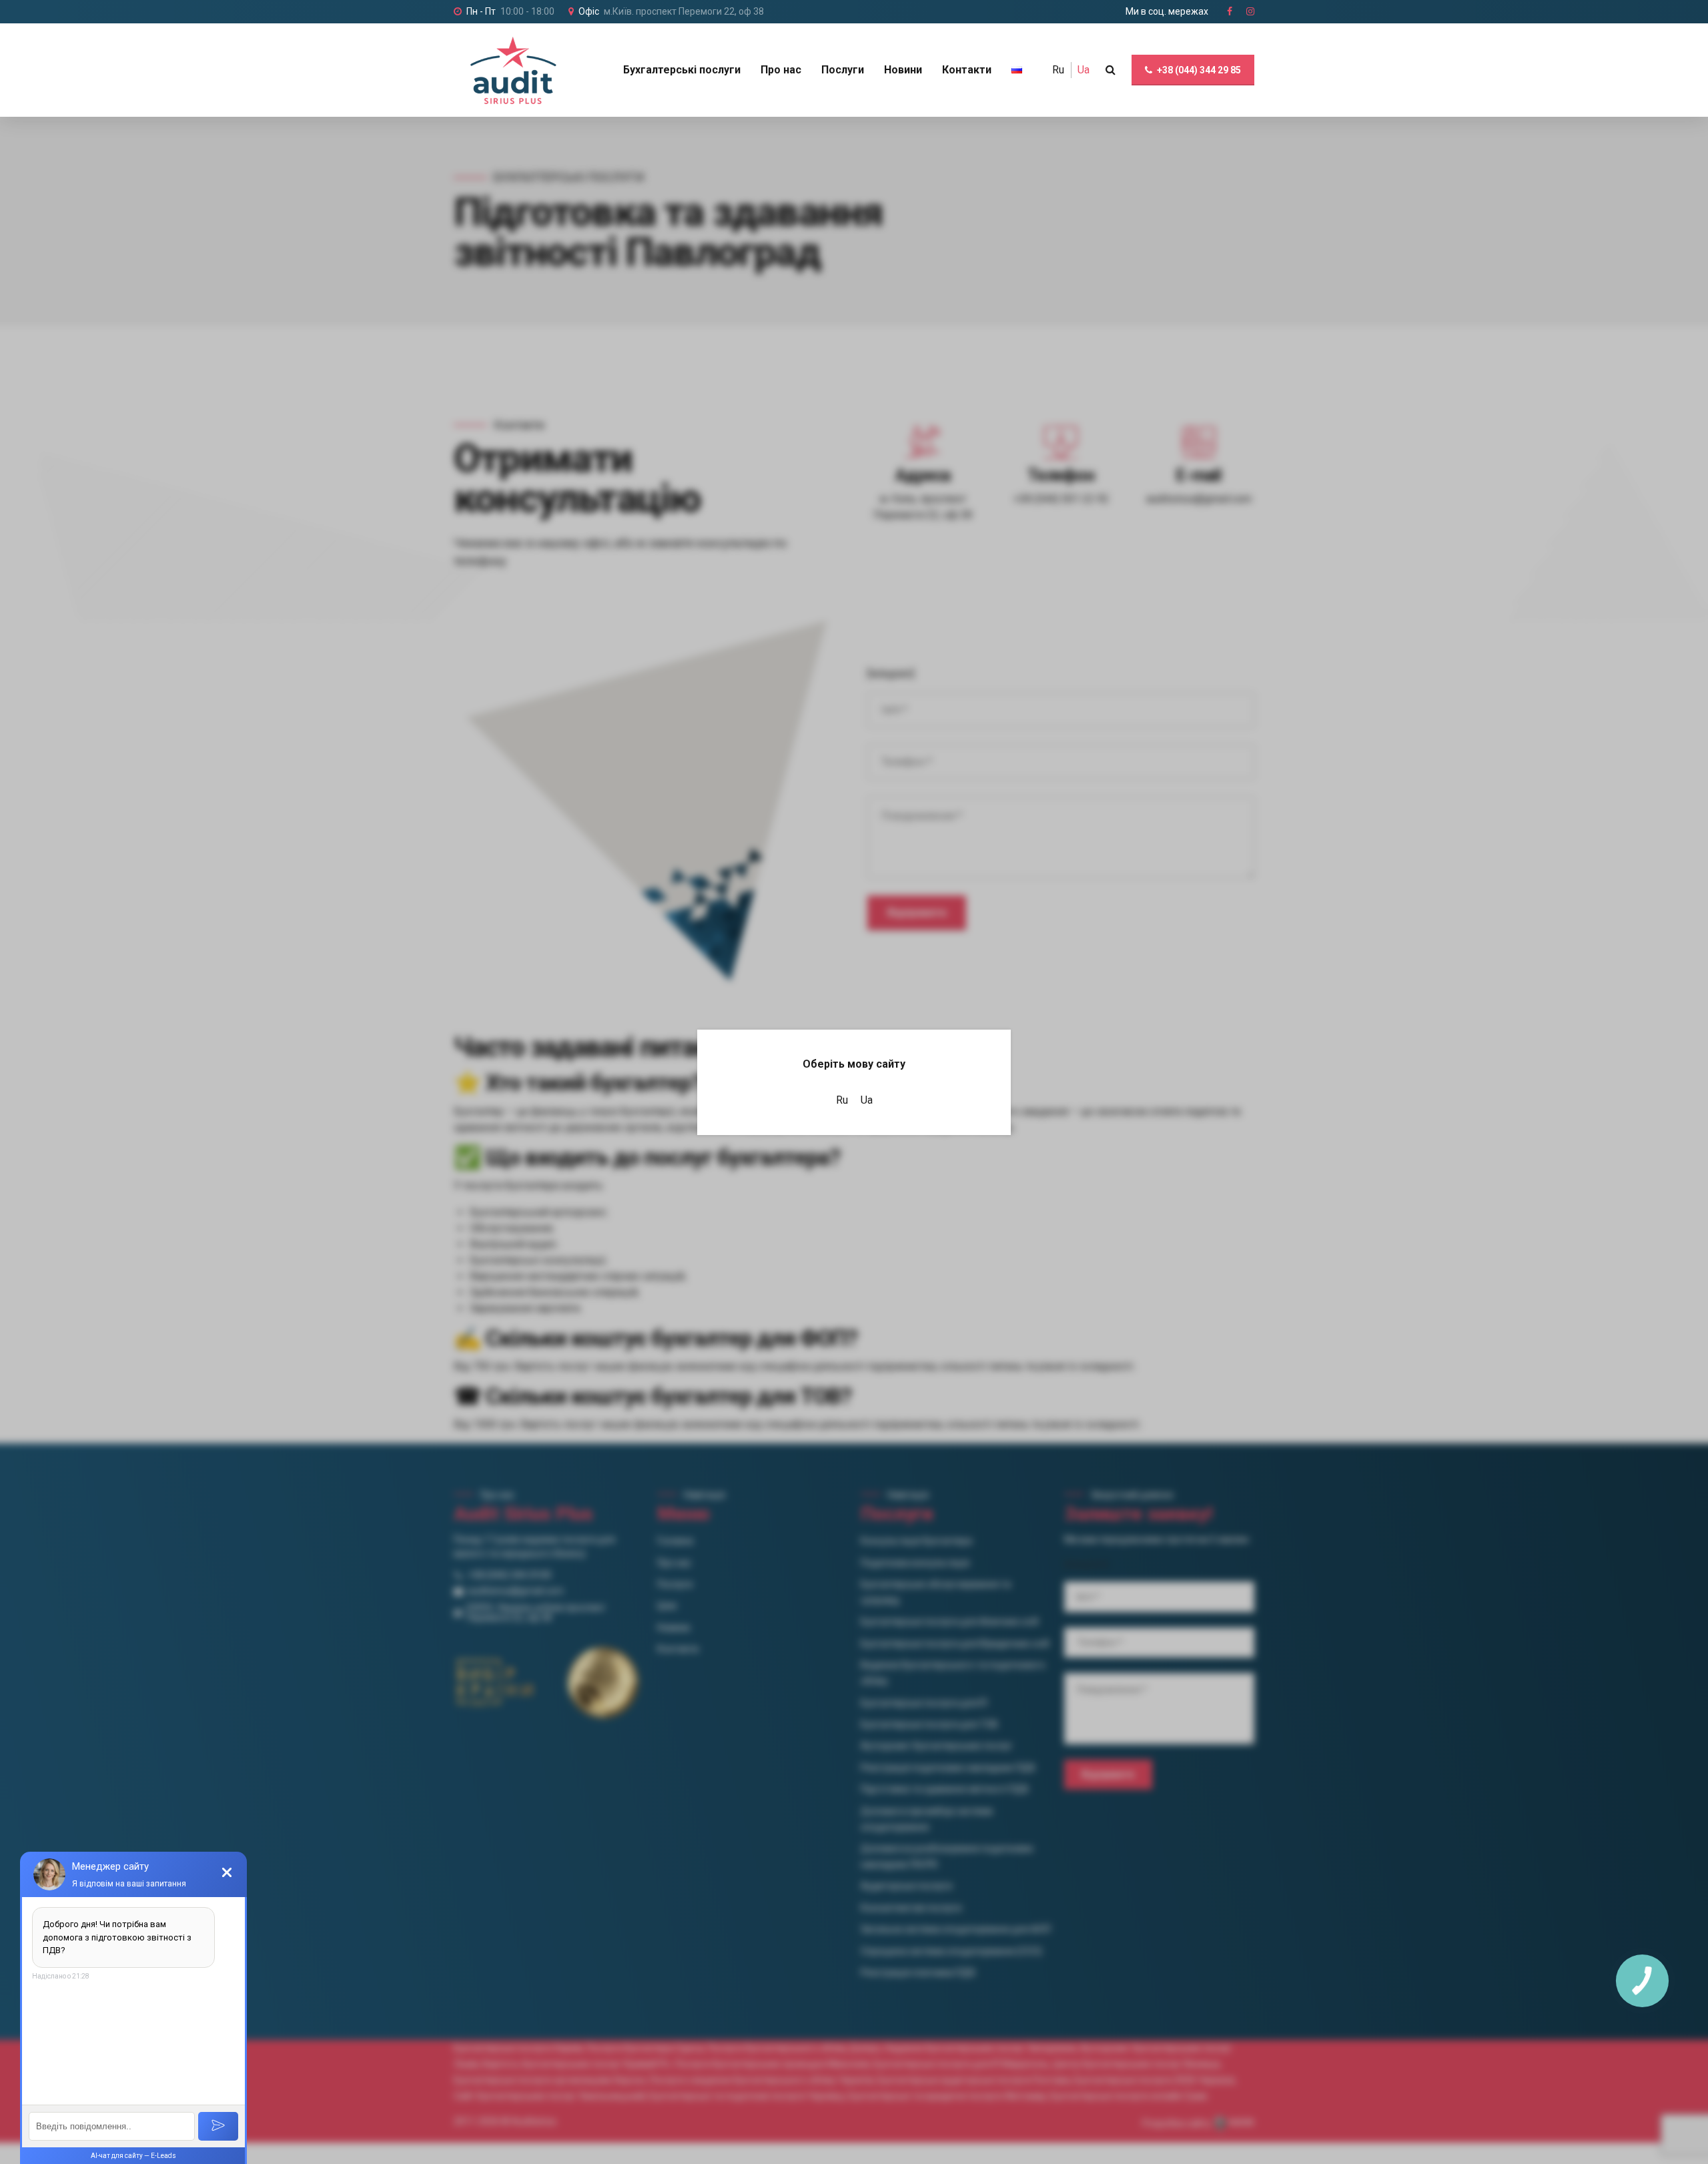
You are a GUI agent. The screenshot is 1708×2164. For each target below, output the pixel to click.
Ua (1084, 70)
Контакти (967, 70)
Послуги (843, 70)
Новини (903, 70)
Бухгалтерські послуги (682, 70)
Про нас (781, 70)
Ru (1058, 70)
